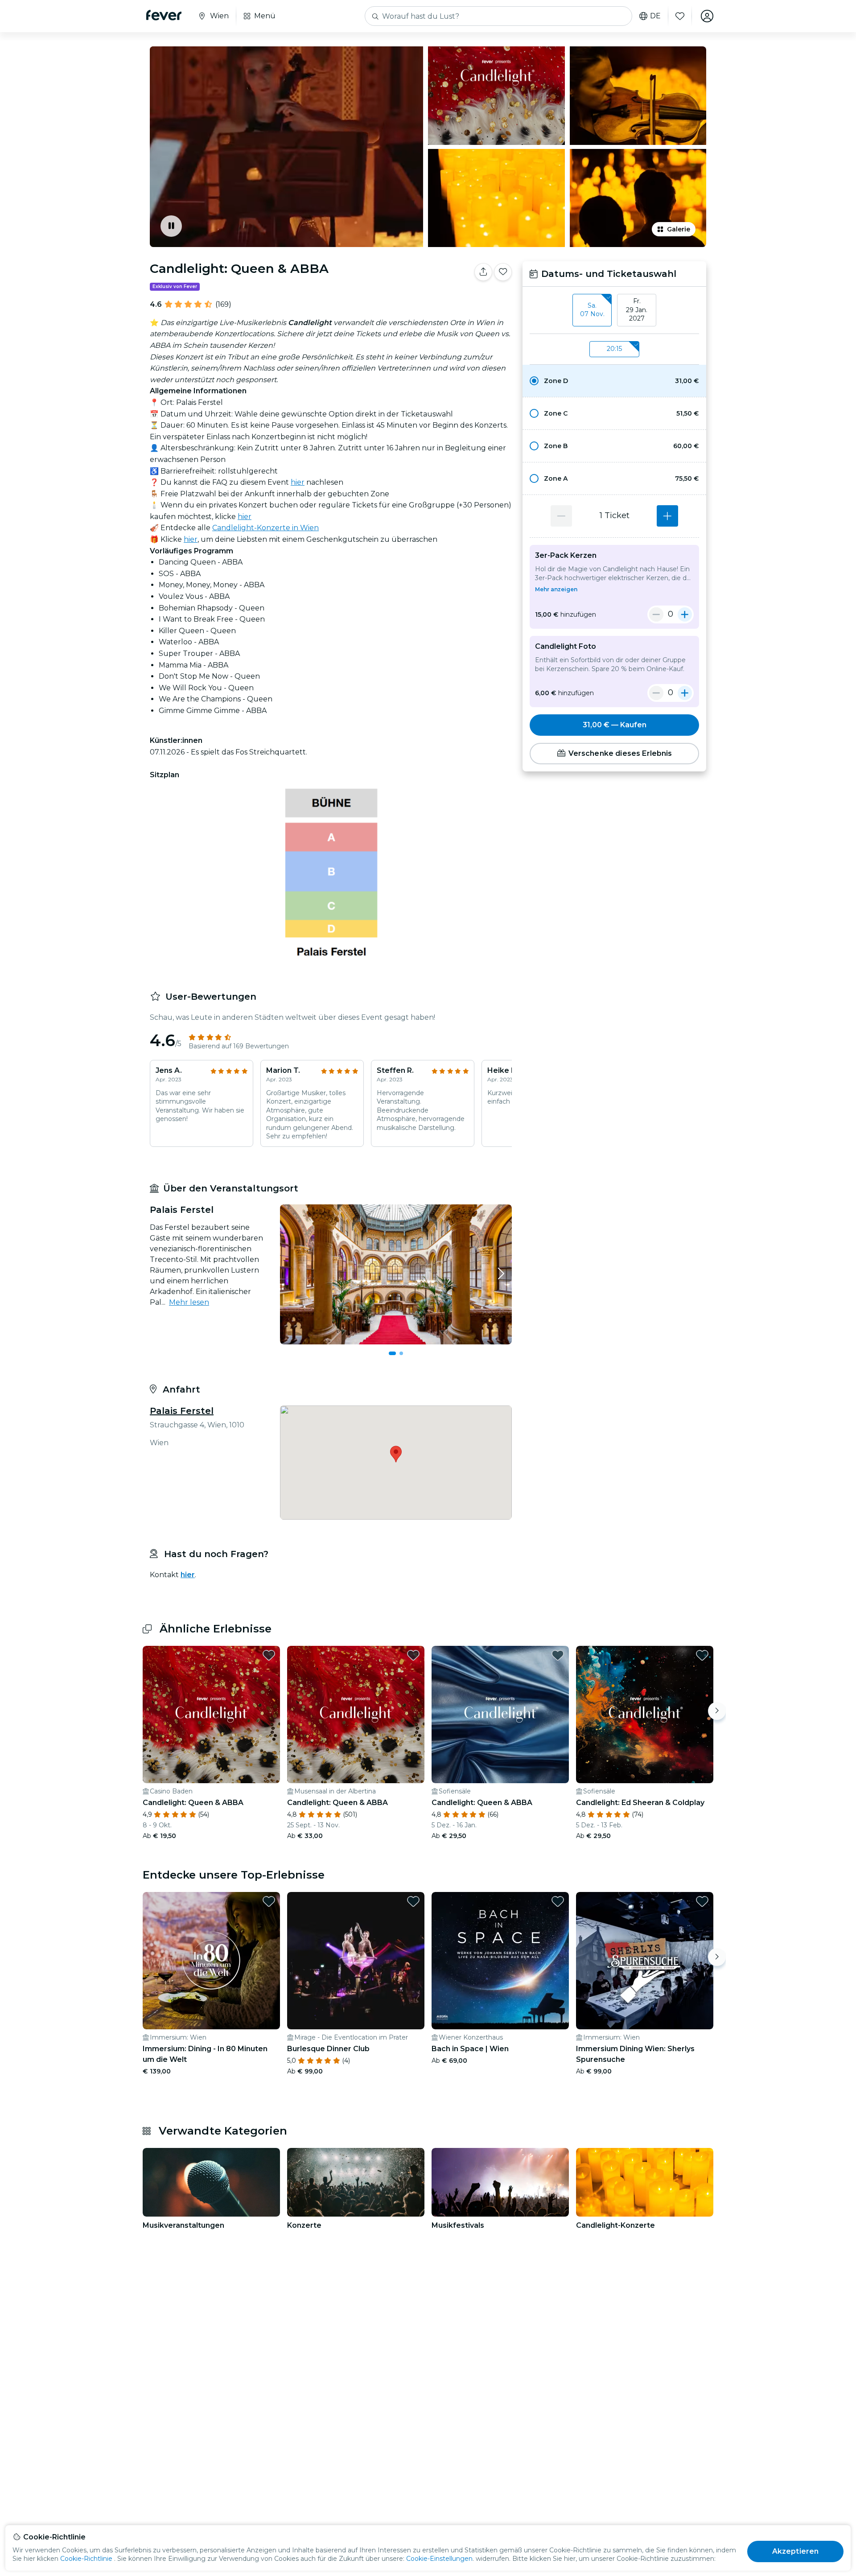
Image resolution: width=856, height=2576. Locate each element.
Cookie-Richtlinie (86, 2559)
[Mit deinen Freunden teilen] (483, 272)
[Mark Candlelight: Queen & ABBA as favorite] (503, 272)
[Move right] (717, 1711)
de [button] (655, 16)
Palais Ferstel (182, 1411)
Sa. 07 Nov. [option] (592, 310)
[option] (614, 381)
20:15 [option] (614, 349)
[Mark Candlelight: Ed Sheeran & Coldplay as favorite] (702, 1655)
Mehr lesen (189, 1302)
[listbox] (614, 310)
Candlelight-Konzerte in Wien (265, 528)
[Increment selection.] (667, 516)
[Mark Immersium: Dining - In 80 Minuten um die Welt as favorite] (269, 1901)
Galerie (679, 229)
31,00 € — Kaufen (615, 725)
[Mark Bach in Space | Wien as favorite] (558, 1901)
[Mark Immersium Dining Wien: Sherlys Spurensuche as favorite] (702, 1901)
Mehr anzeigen (556, 589)
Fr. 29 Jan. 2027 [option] (637, 310)
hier (298, 482)
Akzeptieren (796, 2551)
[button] (614, 381)
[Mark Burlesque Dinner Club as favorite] (413, 1901)
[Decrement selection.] (561, 516)
